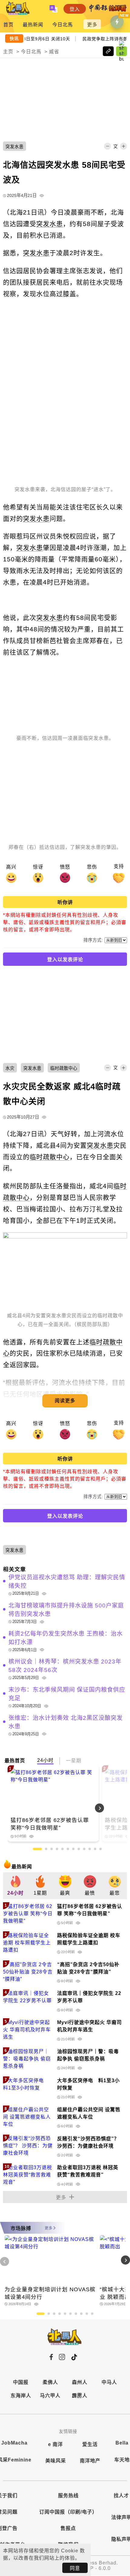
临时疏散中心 (50, 1157)
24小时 (45, 1760)
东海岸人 (21, 2396)
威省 (54, 52)
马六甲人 (50, 2396)
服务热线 (68, 2496)
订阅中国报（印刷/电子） (68, 2512)
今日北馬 (63, 25)
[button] (113, 1808)
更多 (92, 25)
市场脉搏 (21, 2228)
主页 (8, 52)
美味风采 (56, 2461)
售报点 (68, 2528)
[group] (15, 1886)
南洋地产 (90, 2461)
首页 (8, 25)
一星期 (74, 1761)
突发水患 (50, 224)
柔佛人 (50, 2382)
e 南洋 (55, 2444)
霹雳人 (80, 2396)
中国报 (21, 2382)
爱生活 (90, 2444)
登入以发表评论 (65, 960)
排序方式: (93, 940)
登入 (75, 9)
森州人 (80, 2382)
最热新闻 (33, 25)
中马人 (109, 2382)
